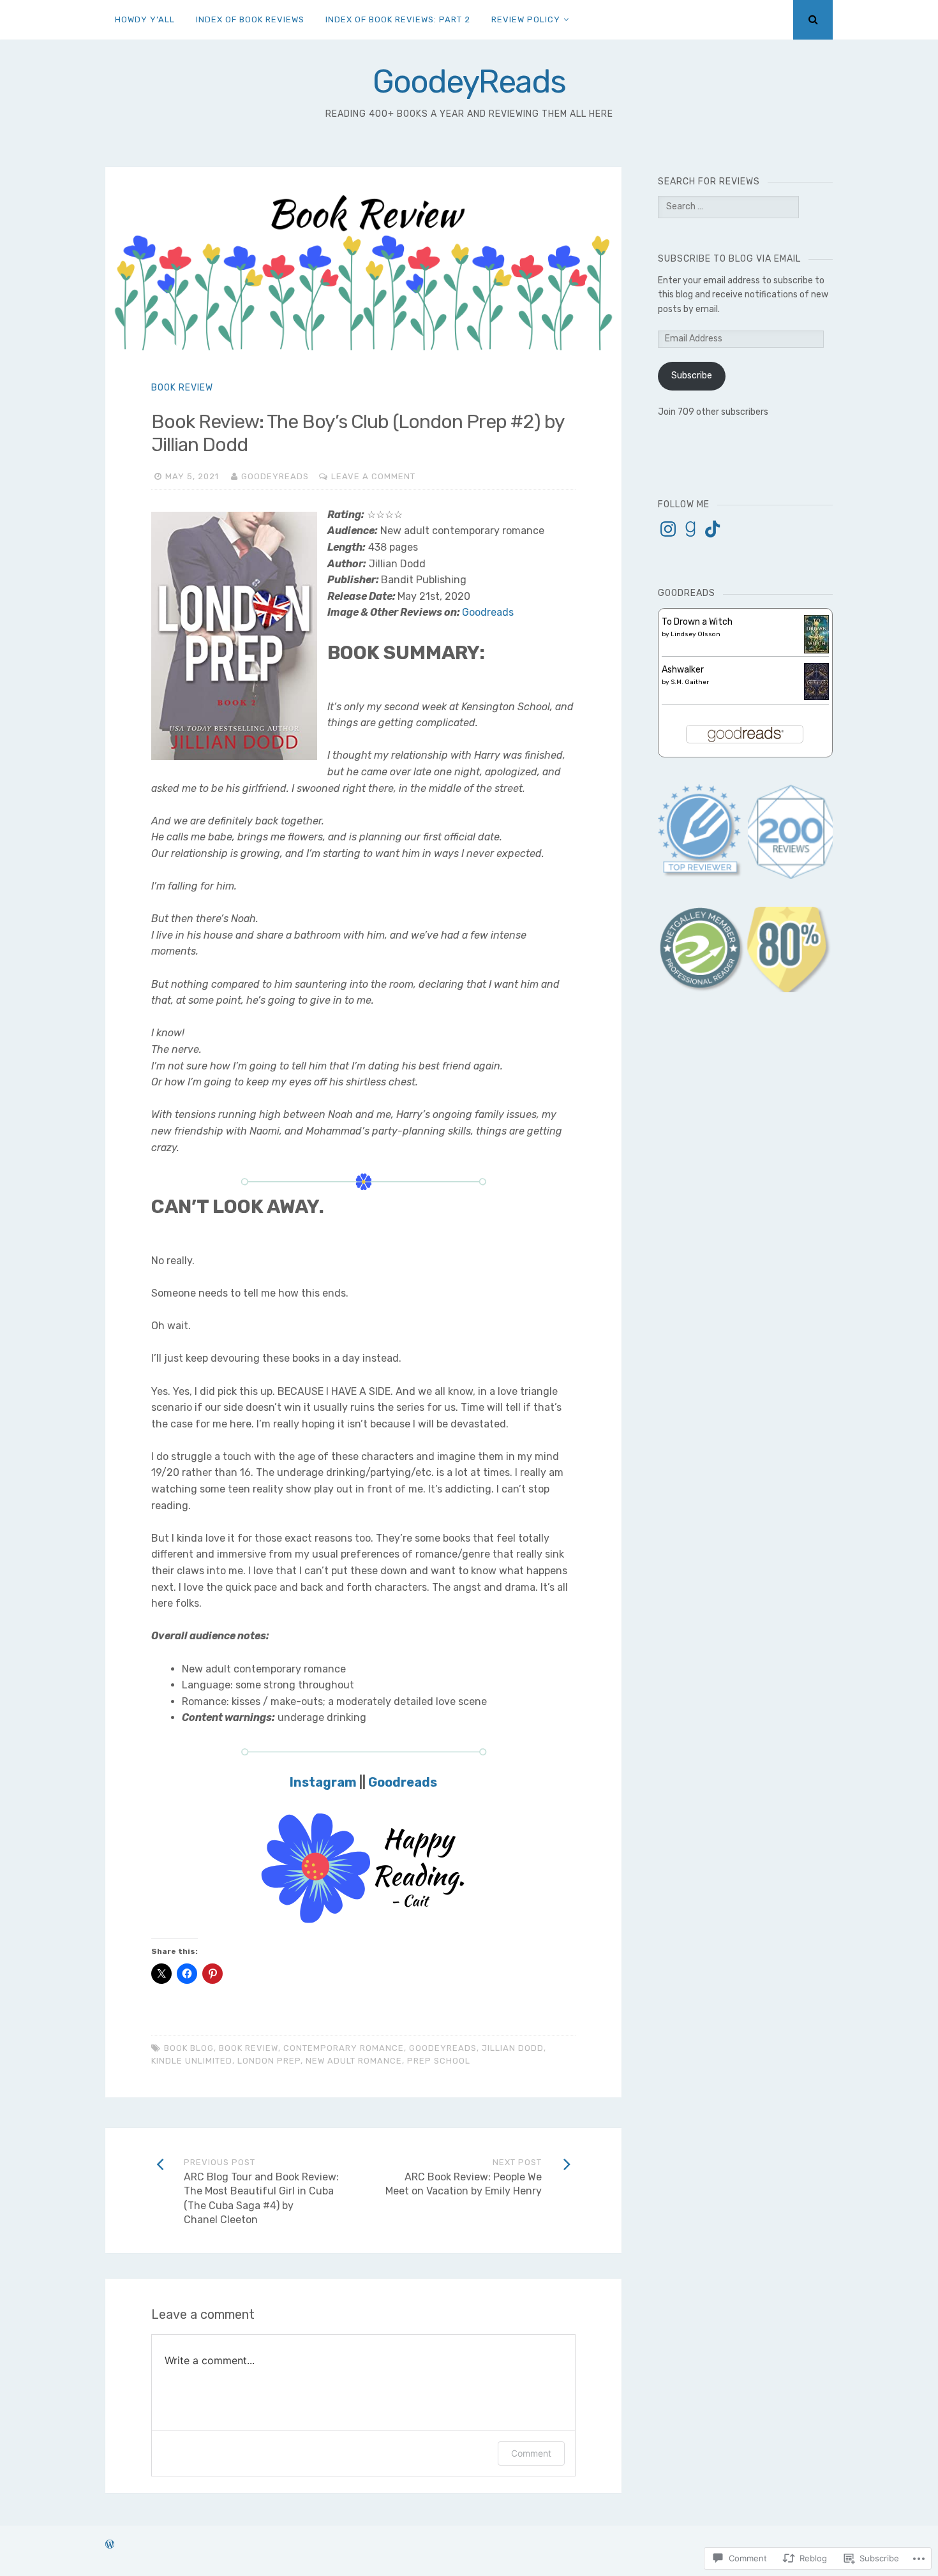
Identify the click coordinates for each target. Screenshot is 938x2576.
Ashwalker (683, 670)
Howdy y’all (145, 19)
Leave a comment (373, 476)
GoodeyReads (469, 82)
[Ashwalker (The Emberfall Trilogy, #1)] (816, 697)
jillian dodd (513, 2048)
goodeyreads (443, 2048)
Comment (531, 2453)
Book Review (182, 388)
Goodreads (488, 612)
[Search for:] (728, 206)
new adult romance (354, 2061)
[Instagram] (668, 529)
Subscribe (692, 376)
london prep (269, 2061)
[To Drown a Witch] (816, 651)
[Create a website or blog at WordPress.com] (110, 2545)
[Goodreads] (690, 529)
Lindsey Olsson (696, 634)
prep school (439, 2061)
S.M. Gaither (690, 682)
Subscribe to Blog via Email (729, 259)
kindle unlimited (192, 2061)
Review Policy (526, 19)
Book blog (189, 2048)
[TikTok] (713, 529)
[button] (701, 950)
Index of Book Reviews (250, 19)
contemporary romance (344, 2048)
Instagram (323, 1782)
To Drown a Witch (697, 622)
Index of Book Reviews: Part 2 (398, 19)
